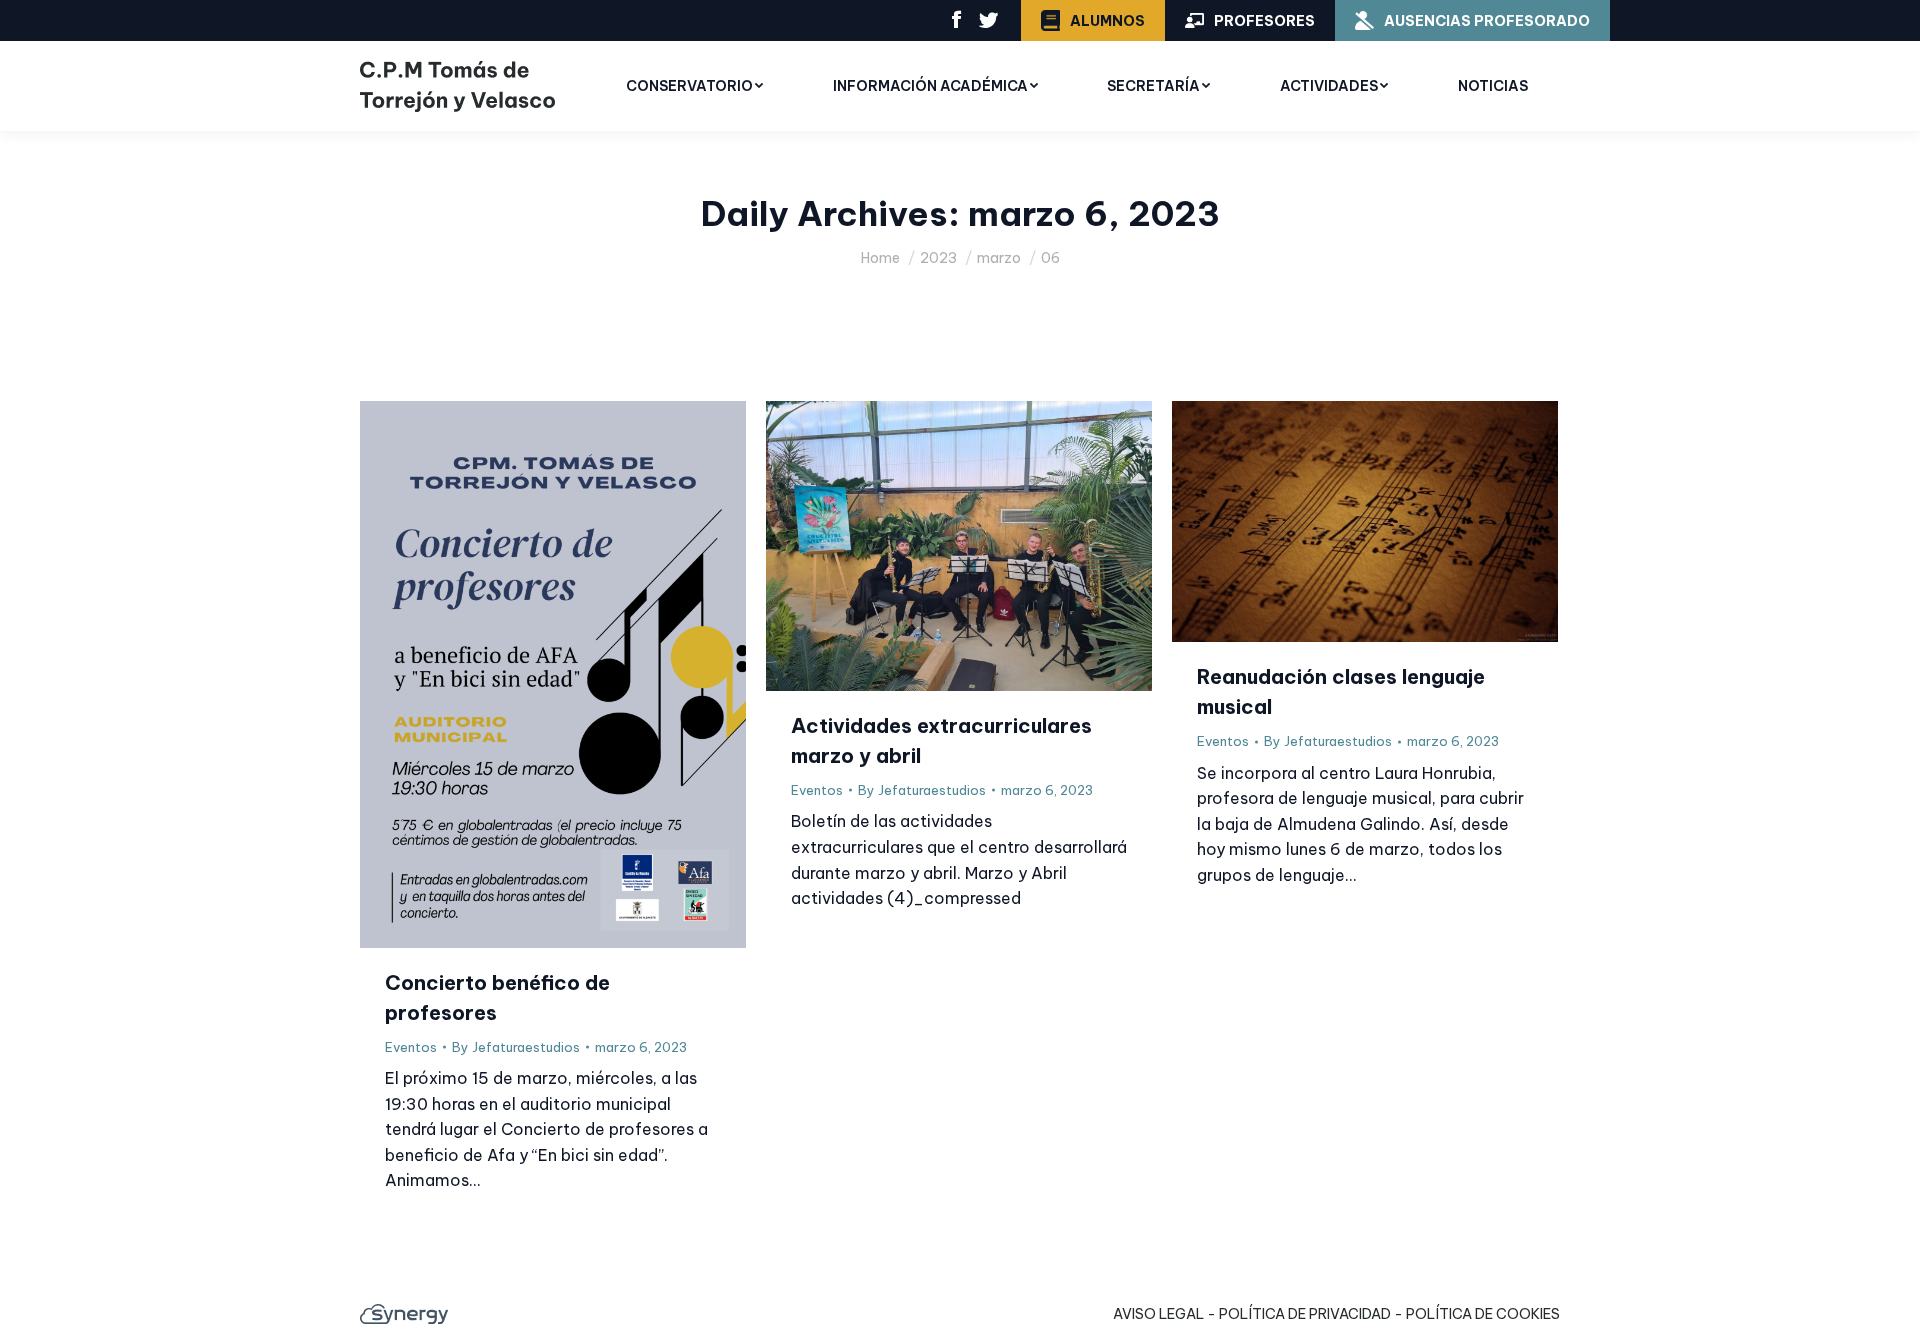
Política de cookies (1483, 1314)
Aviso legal (1158, 1314)
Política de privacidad (1305, 1314)
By (516, 1047)
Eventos (411, 1047)
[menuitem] (694, 86)
